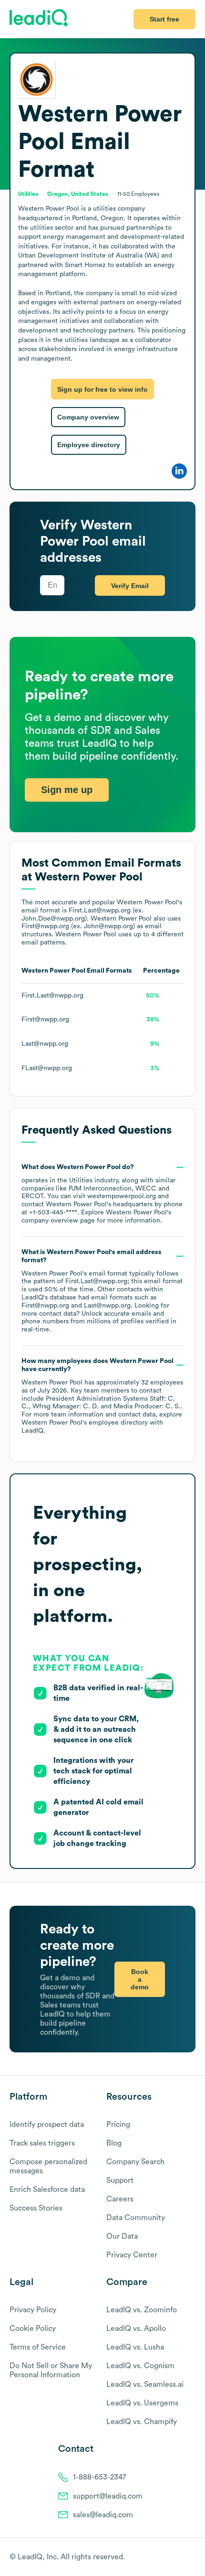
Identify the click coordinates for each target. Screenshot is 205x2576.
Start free (164, 19)
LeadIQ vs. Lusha (135, 2347)
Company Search (135, 2162)
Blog (114, 2143)
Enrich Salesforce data (47, 2190)
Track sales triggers (42, 2143)
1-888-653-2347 (100, 2477)
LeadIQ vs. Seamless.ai (145, 2384)
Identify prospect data (47, 2125)
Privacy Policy (33, 2310)
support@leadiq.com (108, 2496)
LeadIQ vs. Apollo (136, 2329)
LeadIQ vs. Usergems (142, 2403)
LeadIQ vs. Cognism (140, 2366)
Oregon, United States (78, 194)
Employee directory (89, 445)
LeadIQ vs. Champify (142, 2422)
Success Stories (36, 2208)
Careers (120, 2199)
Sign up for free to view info (102, 389)
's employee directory (85, 1423)
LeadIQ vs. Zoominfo (142, 2310)
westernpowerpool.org (122, 1196)
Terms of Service (38, 2347)
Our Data (122, 2236)
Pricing (118, 2125)
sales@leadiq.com (103, 2515)
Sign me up (67, 790)
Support (120, 2180)
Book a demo (140, 1979)
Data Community (136, 2218)
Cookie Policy (33, 2329)
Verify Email (130, 586)
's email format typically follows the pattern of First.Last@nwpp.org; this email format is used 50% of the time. (102, 1291)
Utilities (81, 1181)
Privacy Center (132, 2255)
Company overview (88, 417)
